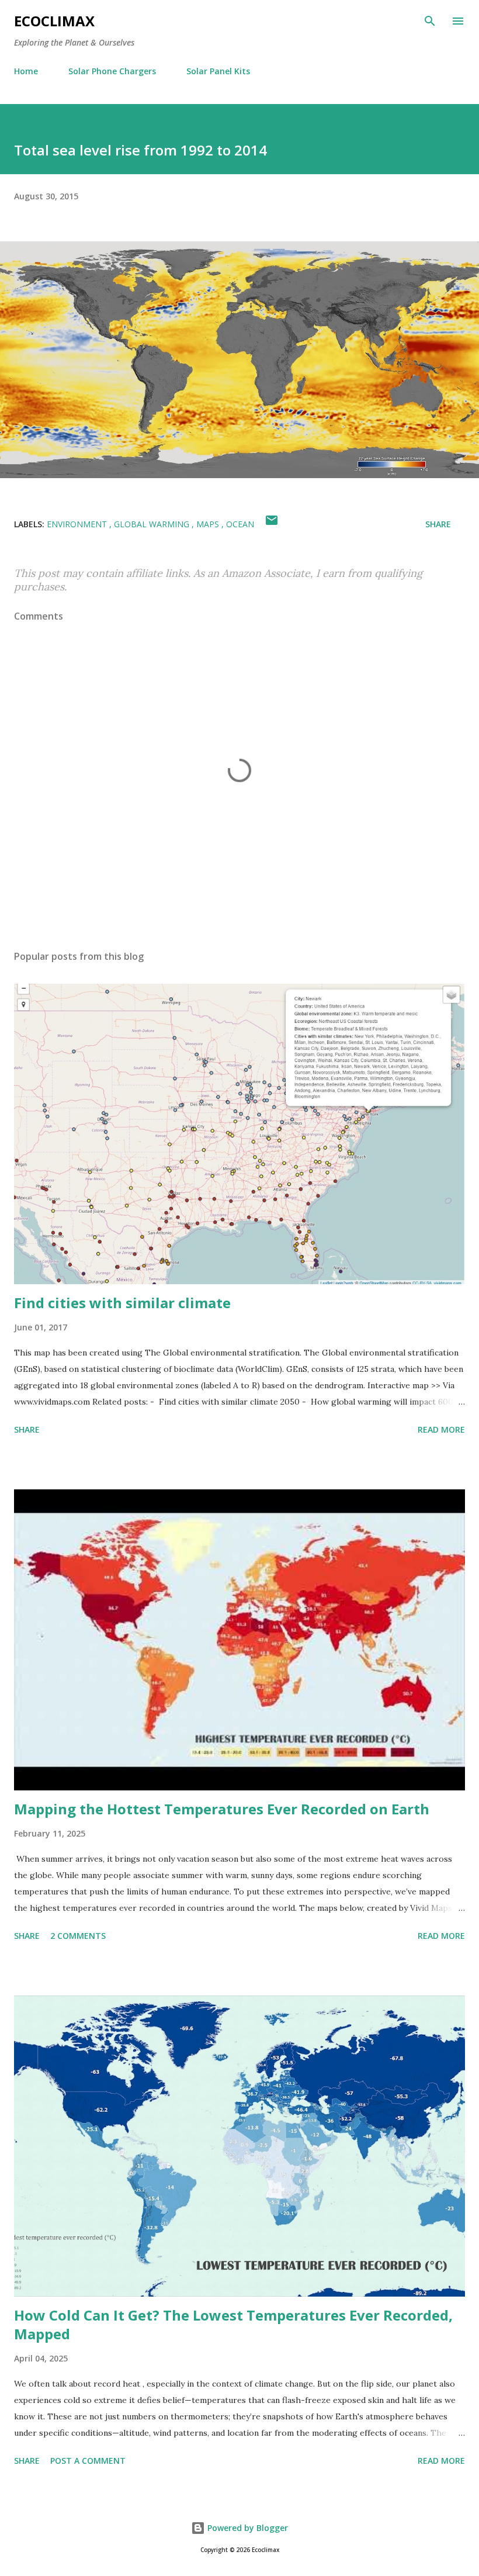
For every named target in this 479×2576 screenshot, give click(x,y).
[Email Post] (272, 524)
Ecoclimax (54, 21)
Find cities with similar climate (122, 1303)
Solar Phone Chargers (112, 71)
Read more (441, 1429)
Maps (209, 524)
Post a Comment (88, 2461)
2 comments (78, 1936)
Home (26, 71)
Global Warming (153, 524)
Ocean (240, 524)
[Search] (430, 21)
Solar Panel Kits (218, 71)
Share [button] (438, 524)
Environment (78, 524)
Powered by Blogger (247, 2528)
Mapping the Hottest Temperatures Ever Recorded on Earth (222, 1809)
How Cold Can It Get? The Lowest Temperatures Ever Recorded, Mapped (233, 2324)
